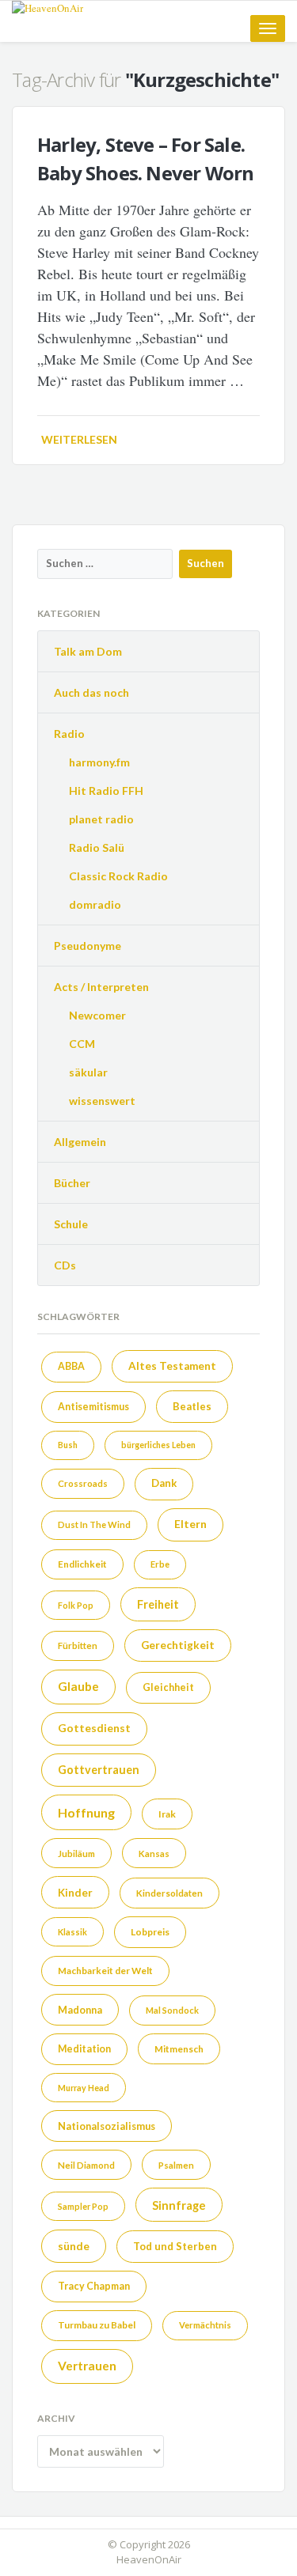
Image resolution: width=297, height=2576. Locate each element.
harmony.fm (99, 762)
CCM (82, 1044)
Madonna (80, 2010)
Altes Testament (172, 1366)
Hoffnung (86, 1812)
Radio (69, 734)
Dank (164, 1483)
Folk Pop (76, 1605)
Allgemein (80, 1142)
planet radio (101, 819)
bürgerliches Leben (158, 1445)
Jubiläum (76, 1854)
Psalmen (176, 2165)
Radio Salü (97, 847)
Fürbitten (78, 1645)
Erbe (160, 1564)
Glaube (78, 1686)
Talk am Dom (88, 651)
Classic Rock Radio (118, 876)
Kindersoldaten (169, 1893)
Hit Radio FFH (106, 791)
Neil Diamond (86, 2165)
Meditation (84, 2049)
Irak (167, 1814)
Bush (68, 1445)
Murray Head (84, 2088)
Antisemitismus (93, 1407)
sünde (74, 2246)
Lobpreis (150, 1932)
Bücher (72, 1183)
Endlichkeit (82, 1564)
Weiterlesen (79, 439)
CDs (65, 1265)
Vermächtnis (205, 2325)
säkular (88, 1072)
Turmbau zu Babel (97, 2325)
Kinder (75, 1893)
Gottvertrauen (99, 1770)
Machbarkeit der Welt (105, 1970)
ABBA (71, 1366)
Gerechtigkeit (178, 1645)
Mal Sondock (172, 2010)
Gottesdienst (94, 1728)
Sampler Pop (83, 2206)
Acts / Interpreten (101, 987)
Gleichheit (168, 1687)
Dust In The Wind (94, 1524)
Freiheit (158, 1604)
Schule (71, 1224)
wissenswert (102, 1101)
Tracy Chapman (94, 2286)
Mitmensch (179, 2048)
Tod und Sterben (175, 2246)
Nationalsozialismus (107, 2126)
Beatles (192, 1406)
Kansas (154, 1854)
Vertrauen (87, 2366)
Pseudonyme (88, 946)
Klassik (72, 1932)
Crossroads (83, 1483)
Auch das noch (91, 692)
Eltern (190, 1524)
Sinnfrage (179, 2205)
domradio (95, 904)
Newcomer (97, 1015)
